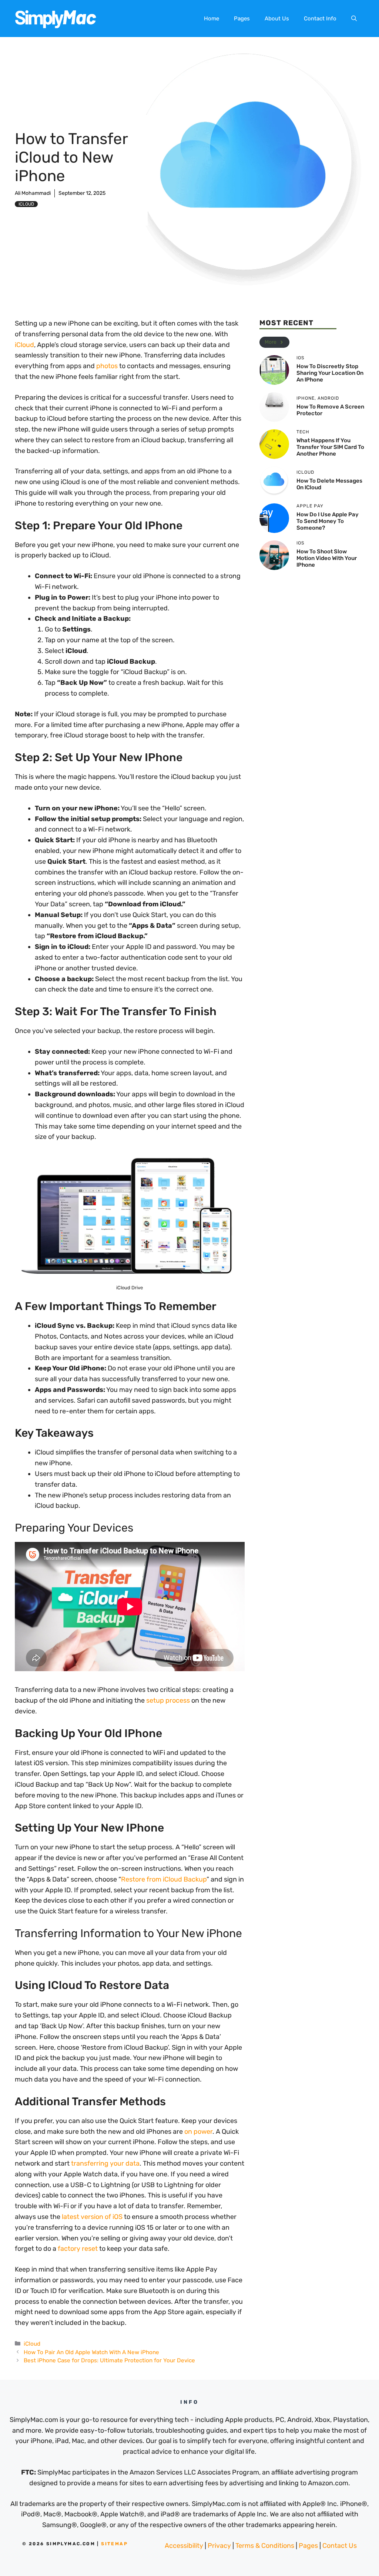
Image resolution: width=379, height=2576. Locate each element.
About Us (277, 19)
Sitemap (114, 2544)
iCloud (26, 204)
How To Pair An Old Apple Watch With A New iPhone (91, 2352)
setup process (168, 1700)
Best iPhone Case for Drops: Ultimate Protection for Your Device (109, 2360)
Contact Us (340, 2546)
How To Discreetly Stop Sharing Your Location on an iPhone (330, 373)
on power (198, 2132)
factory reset (78, 2249)
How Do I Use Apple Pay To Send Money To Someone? (328, 521)
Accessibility (184, 2546)
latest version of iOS (92, 2217)
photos (107, 366)
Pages (242, 19)
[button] (354, 19)
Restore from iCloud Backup (164, 1879)
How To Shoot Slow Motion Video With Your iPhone (327, 558)
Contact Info (320, 19)
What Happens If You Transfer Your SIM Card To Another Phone (330, 447)
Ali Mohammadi (33, 193)
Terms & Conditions (265, 2546)
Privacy (219, 2546)
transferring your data (105, 2163)
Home (212, 19)
